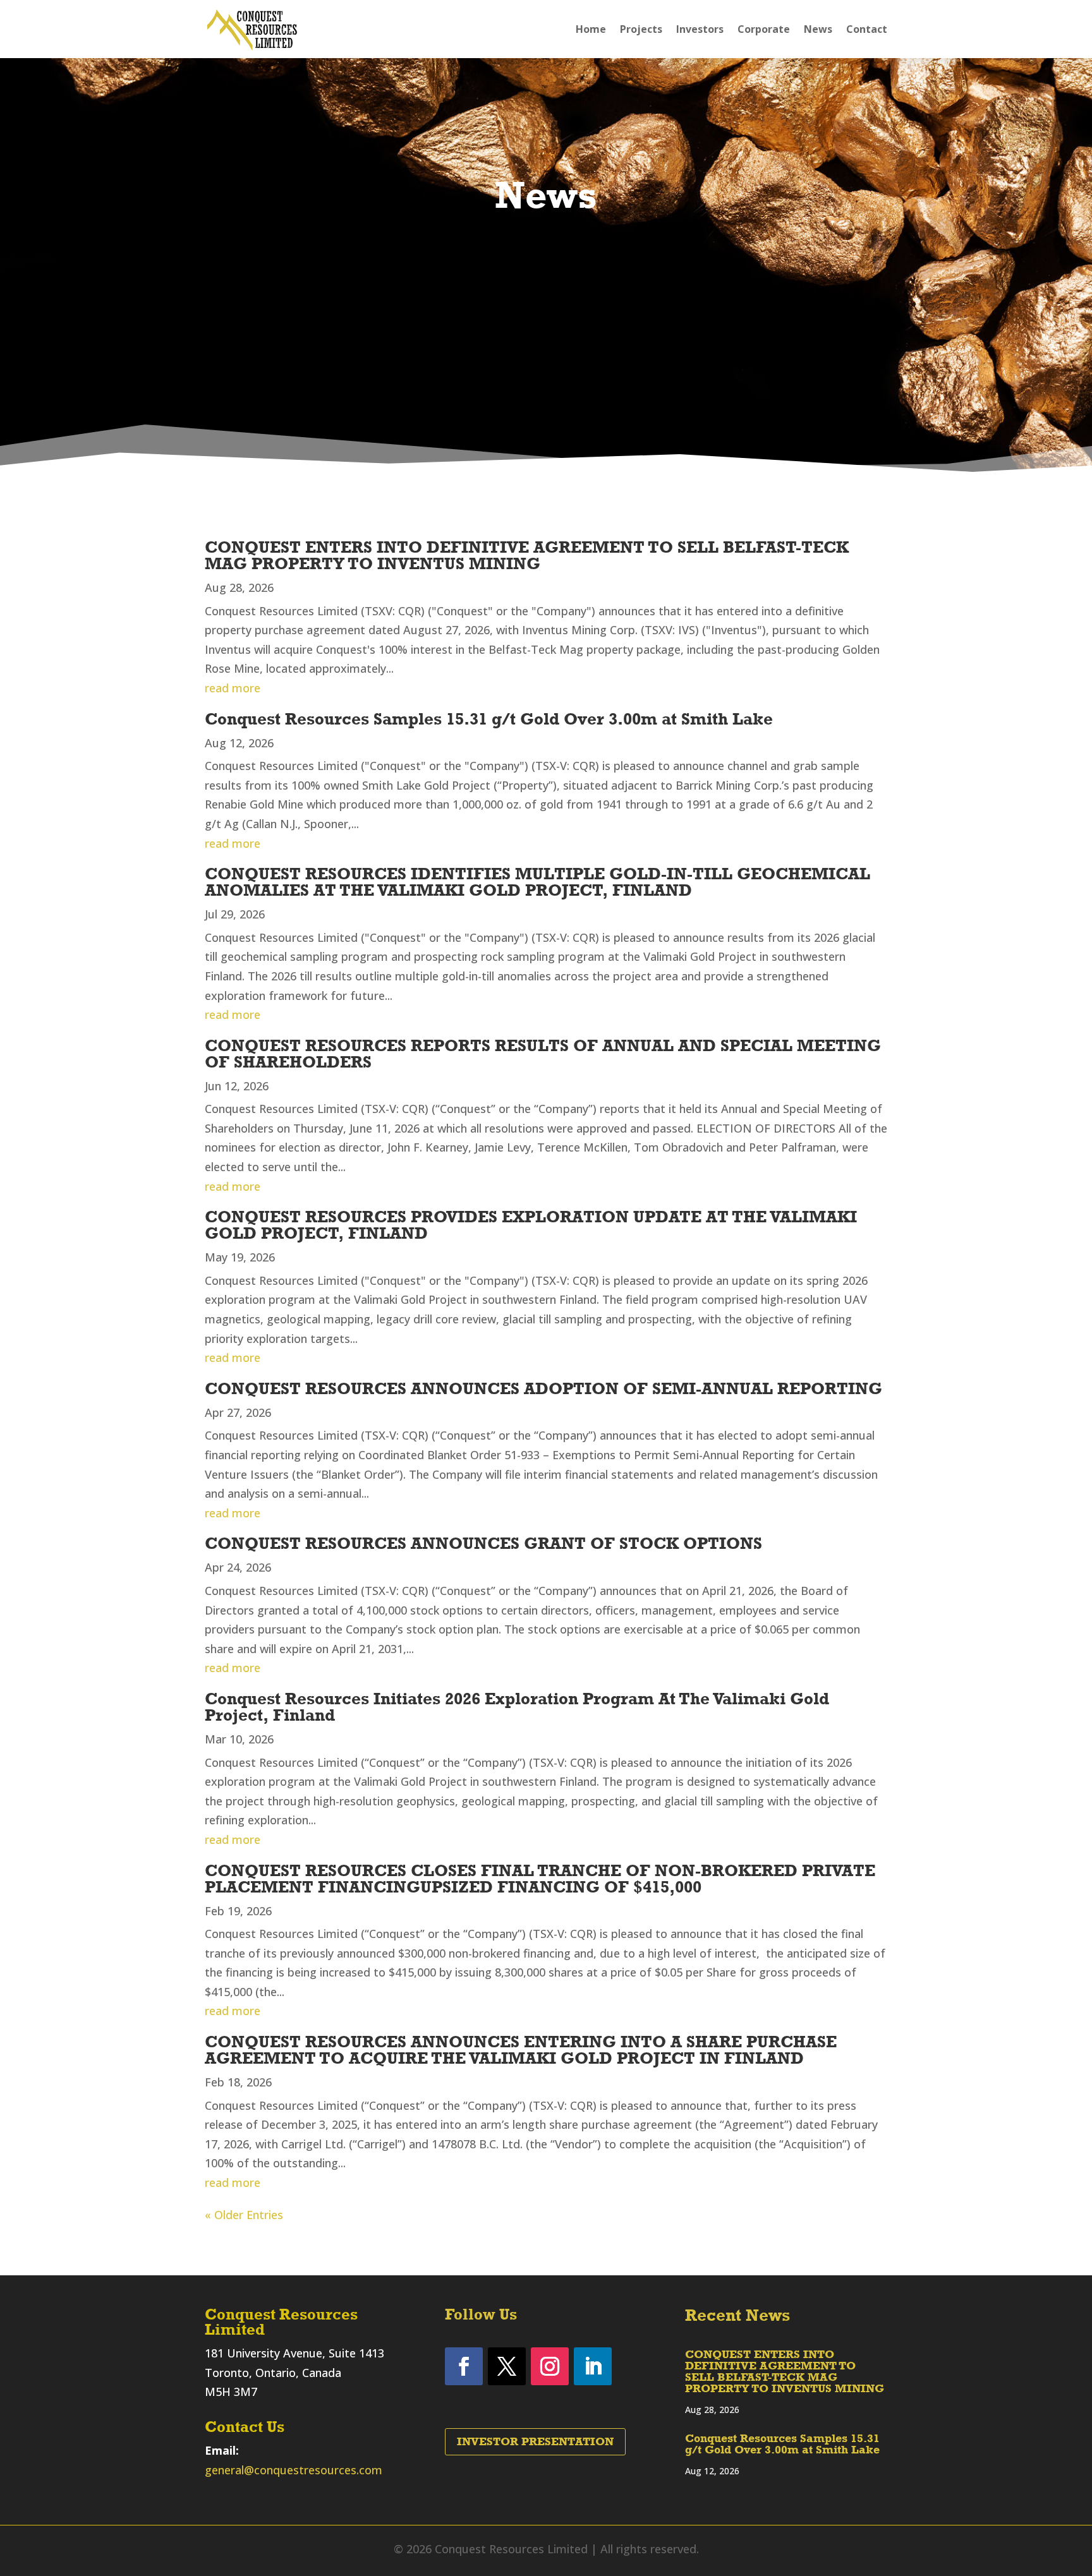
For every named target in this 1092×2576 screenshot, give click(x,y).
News (818, 29)
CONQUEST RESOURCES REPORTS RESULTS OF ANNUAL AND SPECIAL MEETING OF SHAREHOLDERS (543, 1054)
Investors (700, 29)
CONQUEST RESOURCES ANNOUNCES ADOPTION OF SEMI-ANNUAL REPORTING (543, 1388)
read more (233, 688)
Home (591, 29)
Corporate (764, 29)
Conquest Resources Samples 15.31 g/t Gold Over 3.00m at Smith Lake (489, 719)
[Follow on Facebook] (464, 2366)
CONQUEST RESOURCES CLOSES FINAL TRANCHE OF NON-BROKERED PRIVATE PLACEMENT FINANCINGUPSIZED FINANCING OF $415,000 (540, 1879)
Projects (641, 29)
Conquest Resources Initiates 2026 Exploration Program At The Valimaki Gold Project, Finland (517, 1707)
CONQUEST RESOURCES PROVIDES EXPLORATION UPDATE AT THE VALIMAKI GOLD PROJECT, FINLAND (531, 1225)
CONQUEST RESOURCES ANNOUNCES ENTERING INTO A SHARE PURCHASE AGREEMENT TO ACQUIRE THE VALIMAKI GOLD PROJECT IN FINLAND (521, 2050)
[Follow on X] (507, 2366)
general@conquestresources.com (294, 2470)
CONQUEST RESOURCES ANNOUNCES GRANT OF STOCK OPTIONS (483, 1543)
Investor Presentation (535, 2441)
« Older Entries (244, 2215)
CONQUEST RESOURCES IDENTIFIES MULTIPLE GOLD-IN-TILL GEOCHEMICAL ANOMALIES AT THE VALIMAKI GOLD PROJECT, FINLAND (537, 882)
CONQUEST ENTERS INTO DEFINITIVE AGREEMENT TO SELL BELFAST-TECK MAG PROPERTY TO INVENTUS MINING (527, 555)
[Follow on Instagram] (550, 2366)
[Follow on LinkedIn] (593, 2366)
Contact (867, 29)
